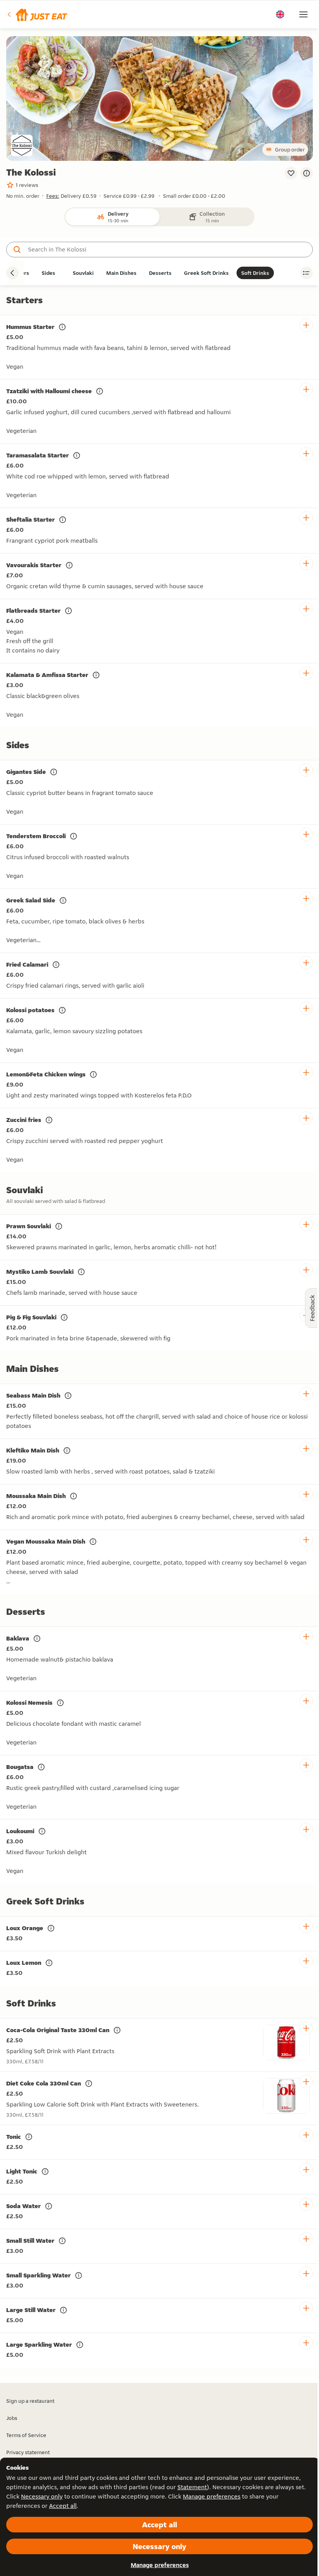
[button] (37, 14)
